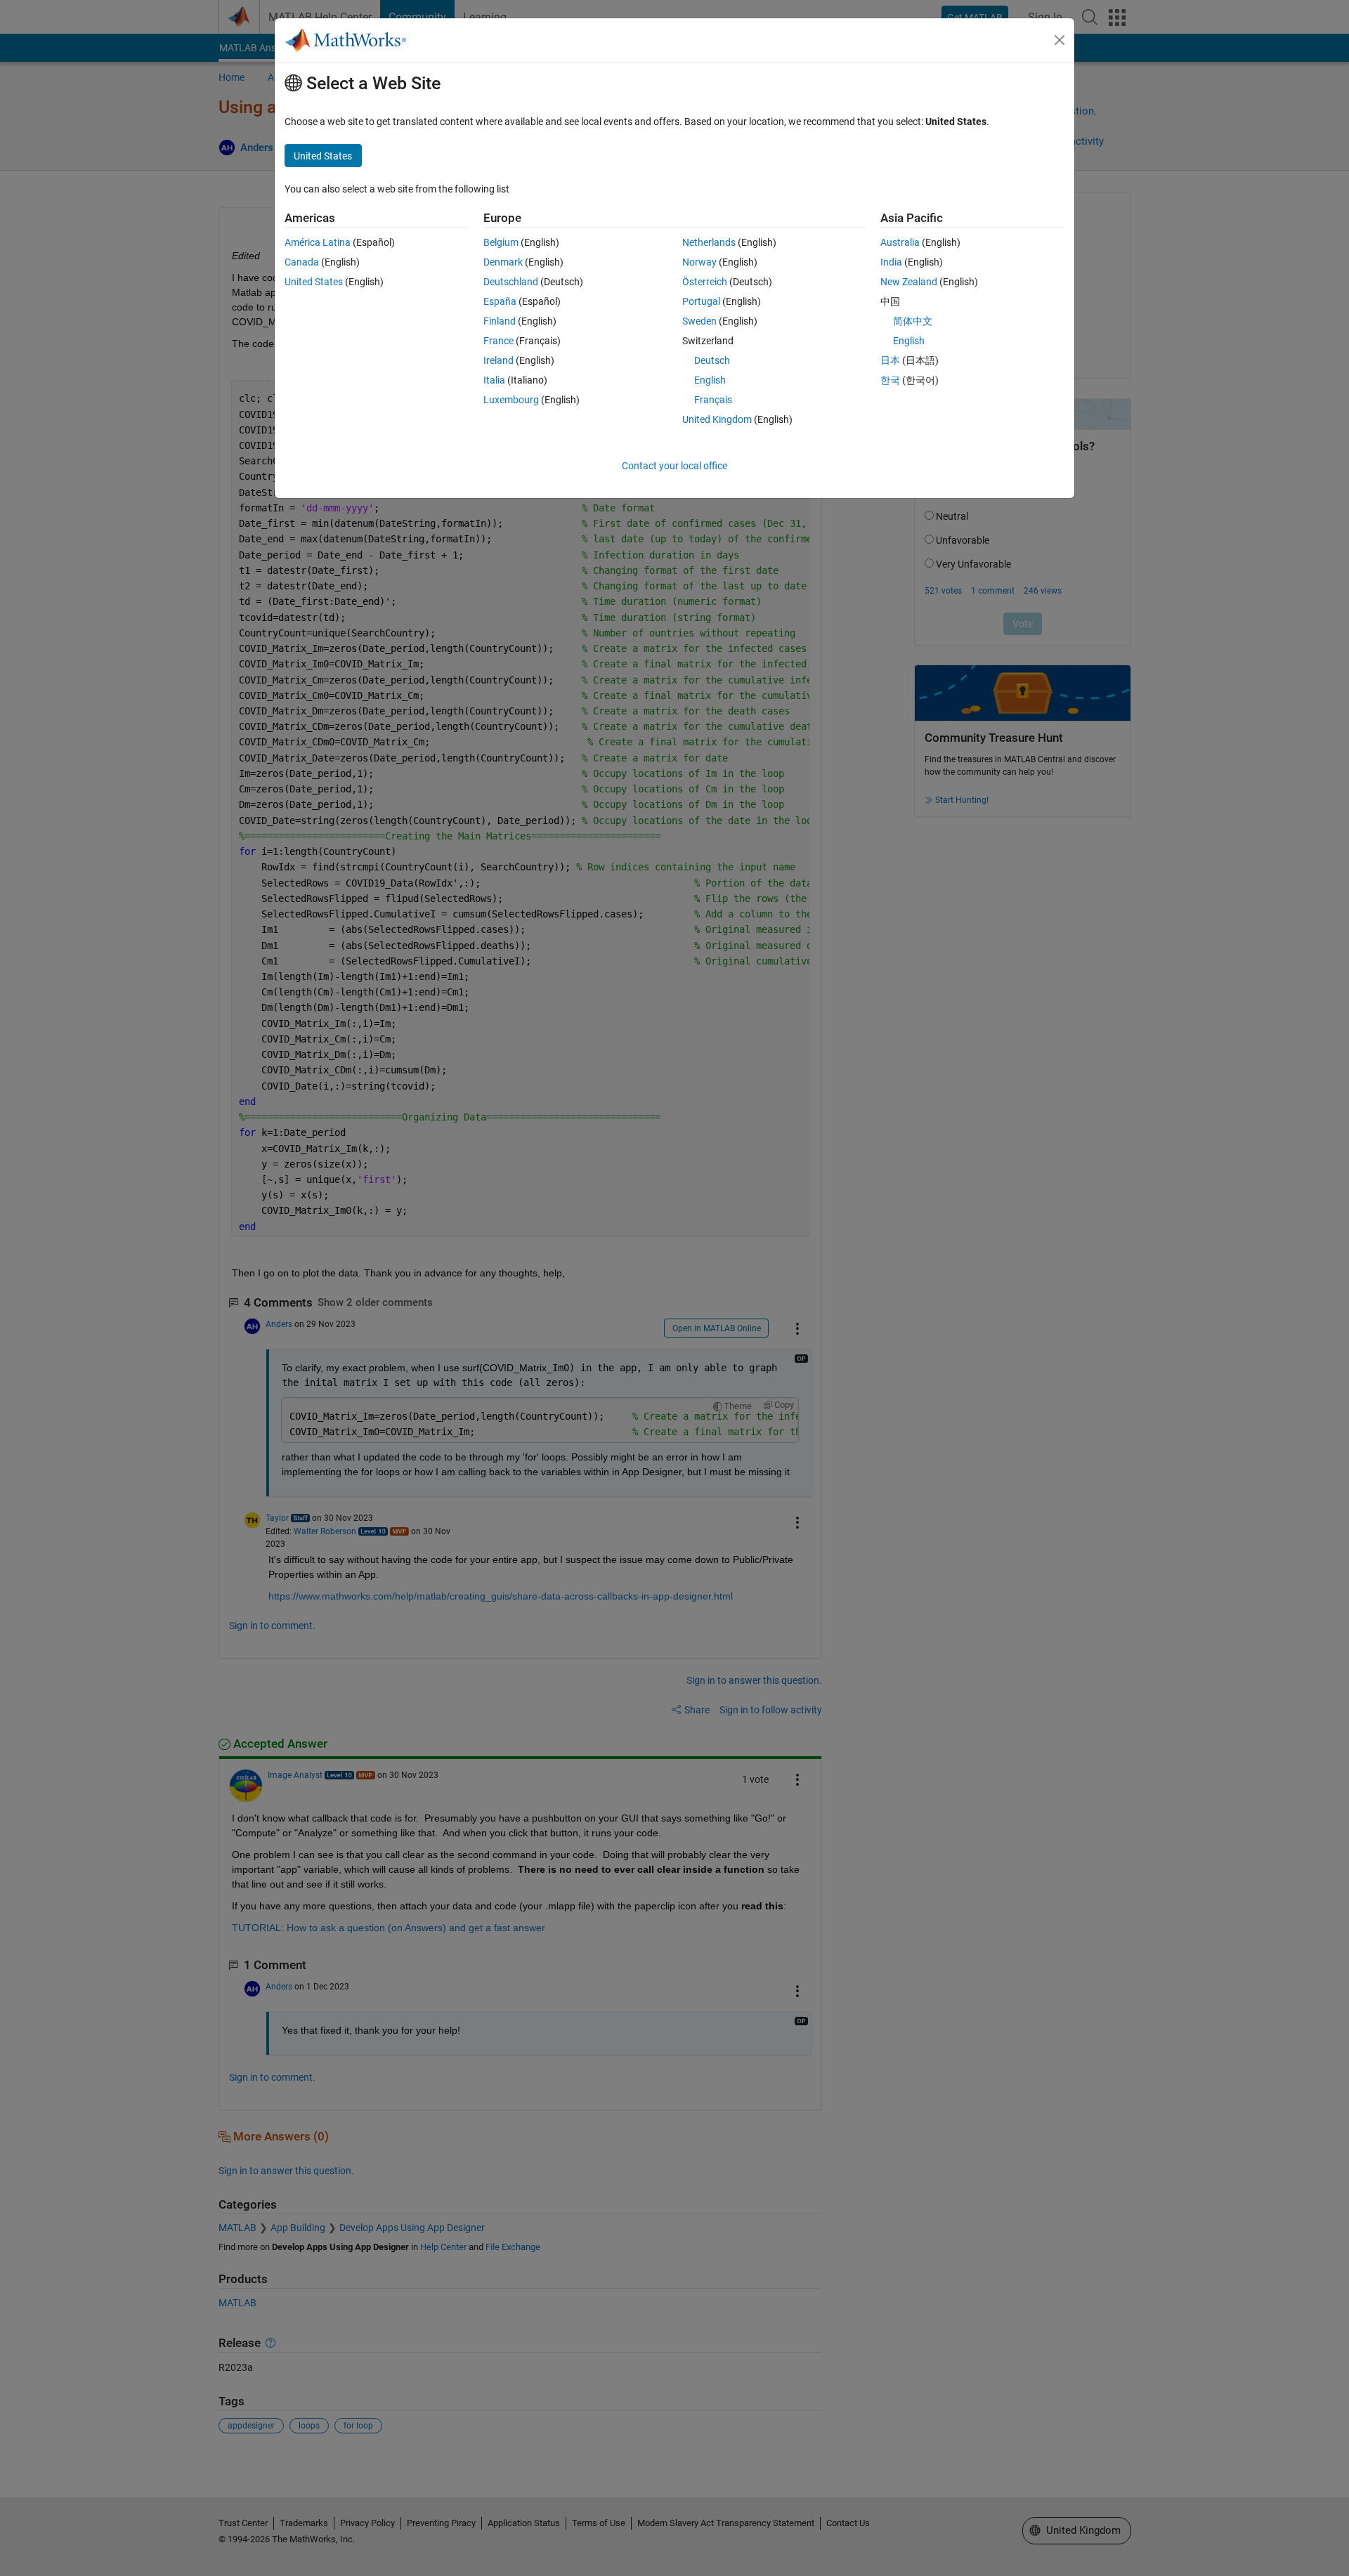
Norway (699, 262)
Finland (500, 321)
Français (713, 400)
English (710, 380)
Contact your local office (674, 466)
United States (314, 282)
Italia (494, 380)
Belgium (501, 242)
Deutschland (511, 282)
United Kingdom (717, 419)
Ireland (498, 360)
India (891, 262)
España (500, 301)
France (498, 341)
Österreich (705, 282)
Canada (302, 262)
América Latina (318, 242)
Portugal (701, 301)
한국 (890, 380)
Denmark (503, 262)
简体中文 (913, 321)
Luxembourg (511, 400)
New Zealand (909, 282)
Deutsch (712, 360)
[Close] (1060, 40)
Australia (900, 242)
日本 (890, 360)
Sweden (699, 321)
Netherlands (709, 242)
